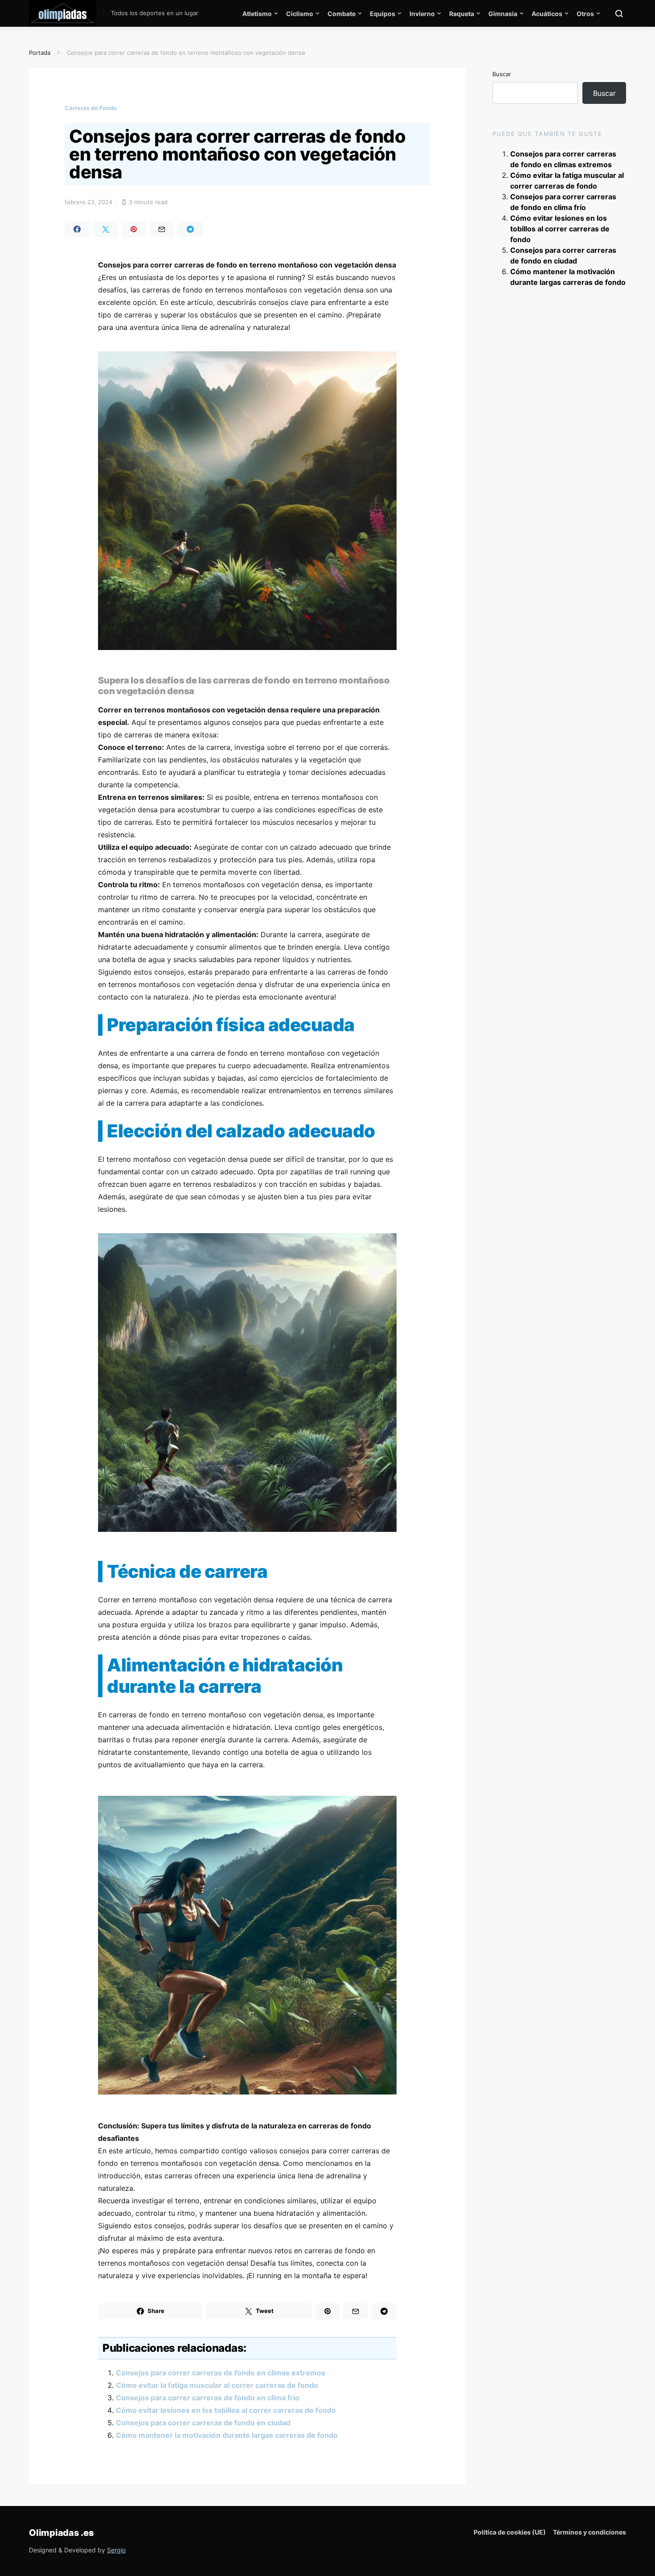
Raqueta (462, 14)
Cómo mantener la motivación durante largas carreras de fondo (227, 2435)
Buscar (502, 74)
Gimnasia (503, 14)
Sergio (116, 2550)
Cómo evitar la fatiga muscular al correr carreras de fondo (217, 2385)
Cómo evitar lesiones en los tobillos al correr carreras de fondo (226, 2410)
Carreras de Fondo (91, 108)
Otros (585, 14)
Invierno (422, 14)
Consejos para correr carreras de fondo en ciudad (203, 2423)
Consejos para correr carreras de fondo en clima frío (208, 2398)
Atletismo (257, 14)
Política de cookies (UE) (510, 2532)
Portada (40, 53)
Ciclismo (300, 14)
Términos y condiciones (589, 2532)
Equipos (383, 14)
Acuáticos (547, 14)
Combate (342, 14)
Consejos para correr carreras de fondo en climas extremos (221, 2373)
